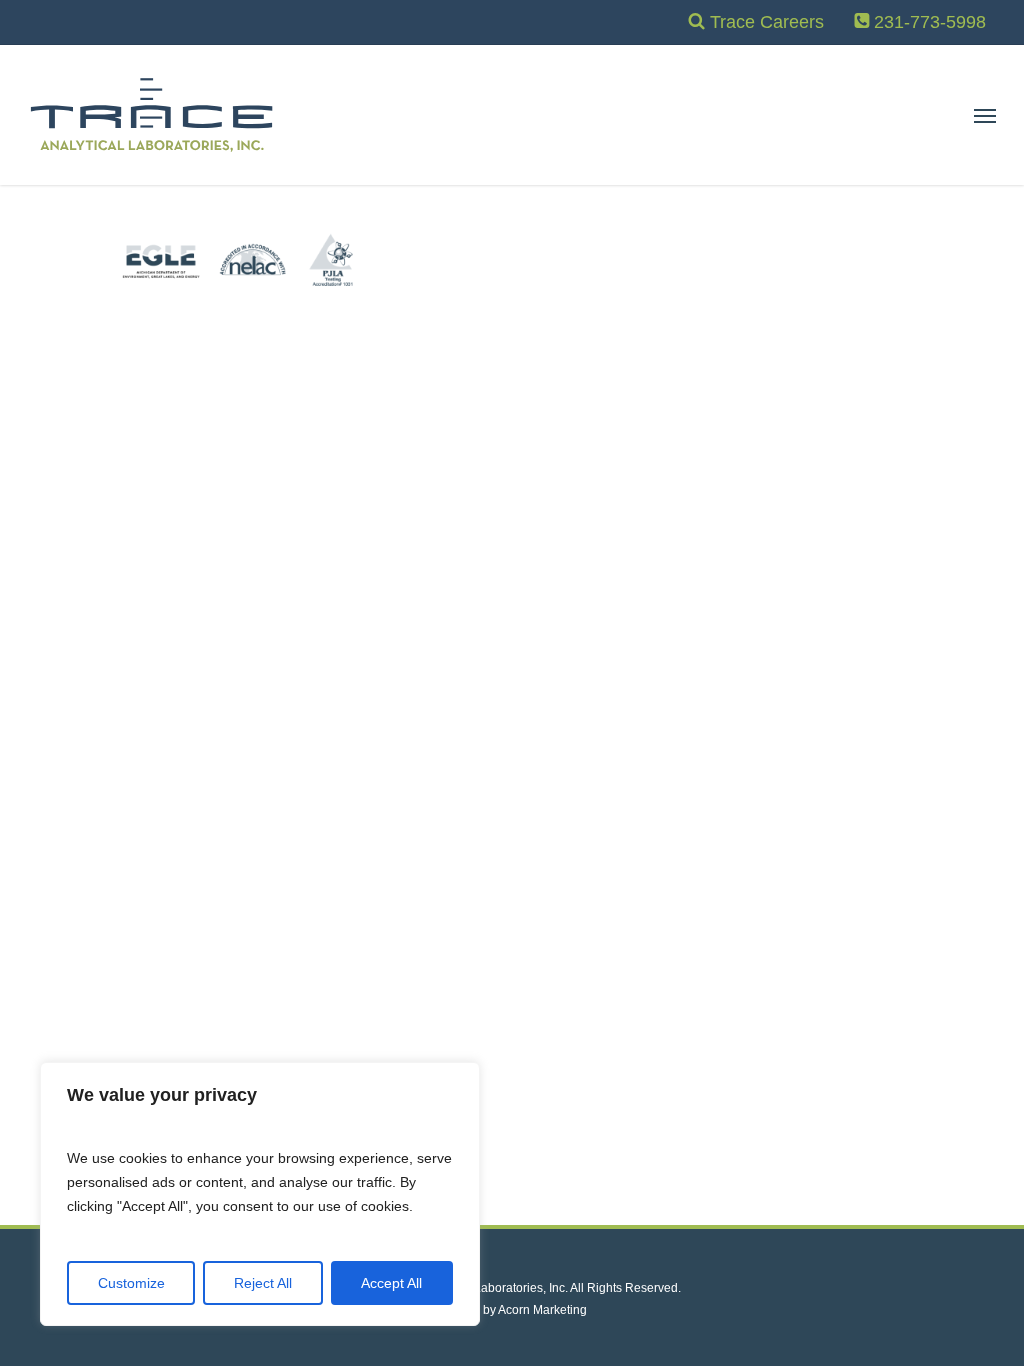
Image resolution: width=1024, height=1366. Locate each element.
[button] (985, 115)
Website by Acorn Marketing (511, 1310)
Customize (131, 1283)
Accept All (391, 1283)
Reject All (263, 1283)
